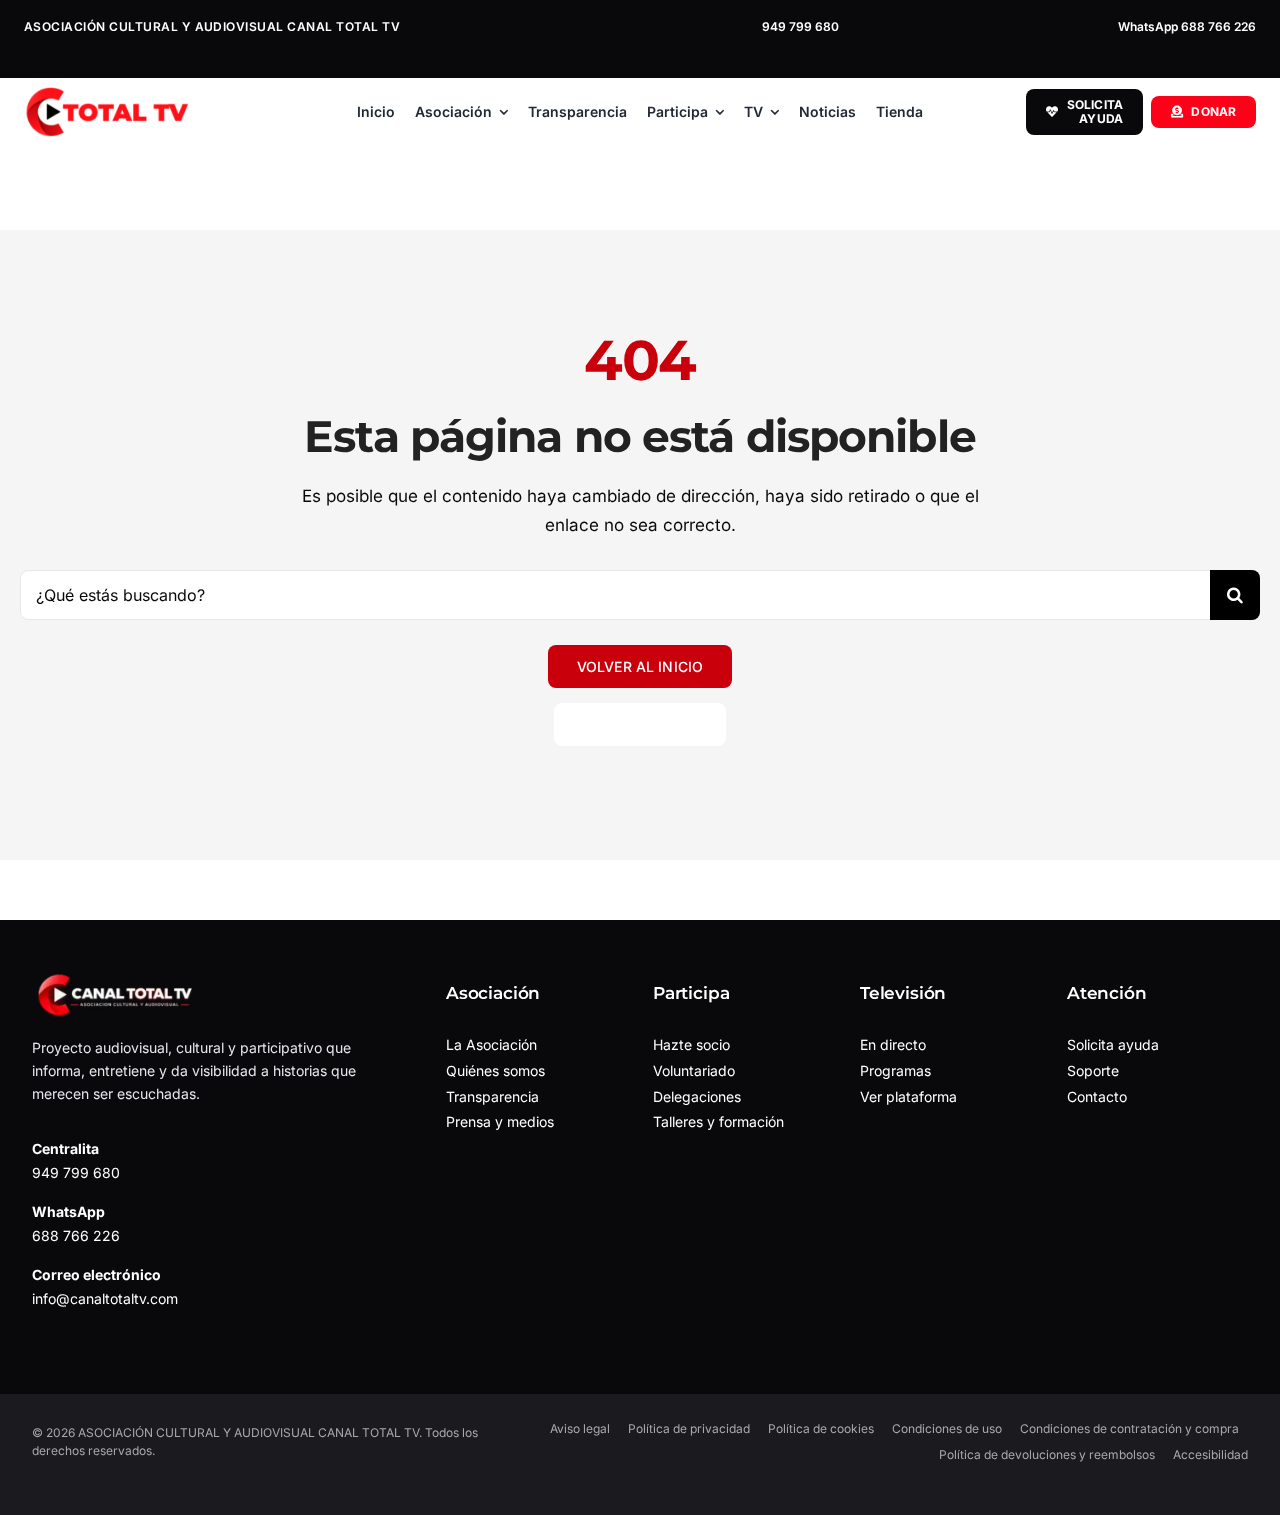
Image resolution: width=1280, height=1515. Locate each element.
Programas (895, 1070)
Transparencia (492, 1096)
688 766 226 (76, 1235)
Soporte (1093, 1070)
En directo (893, 1044)
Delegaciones (697, 1096)
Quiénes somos (495, 1070)
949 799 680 (800, 26)
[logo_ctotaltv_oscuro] (106, 95)
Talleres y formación (718, 1121)
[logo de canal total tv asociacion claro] (117, 980)
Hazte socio (691, 1044)
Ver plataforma (908, 1096)
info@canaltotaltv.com (105, 1298)
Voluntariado (694, 1070)
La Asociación (491, 1044)
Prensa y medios (500, 1121)
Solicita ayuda (1113, 1044)
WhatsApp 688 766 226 (1187, 26)
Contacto (1097, 1096)
